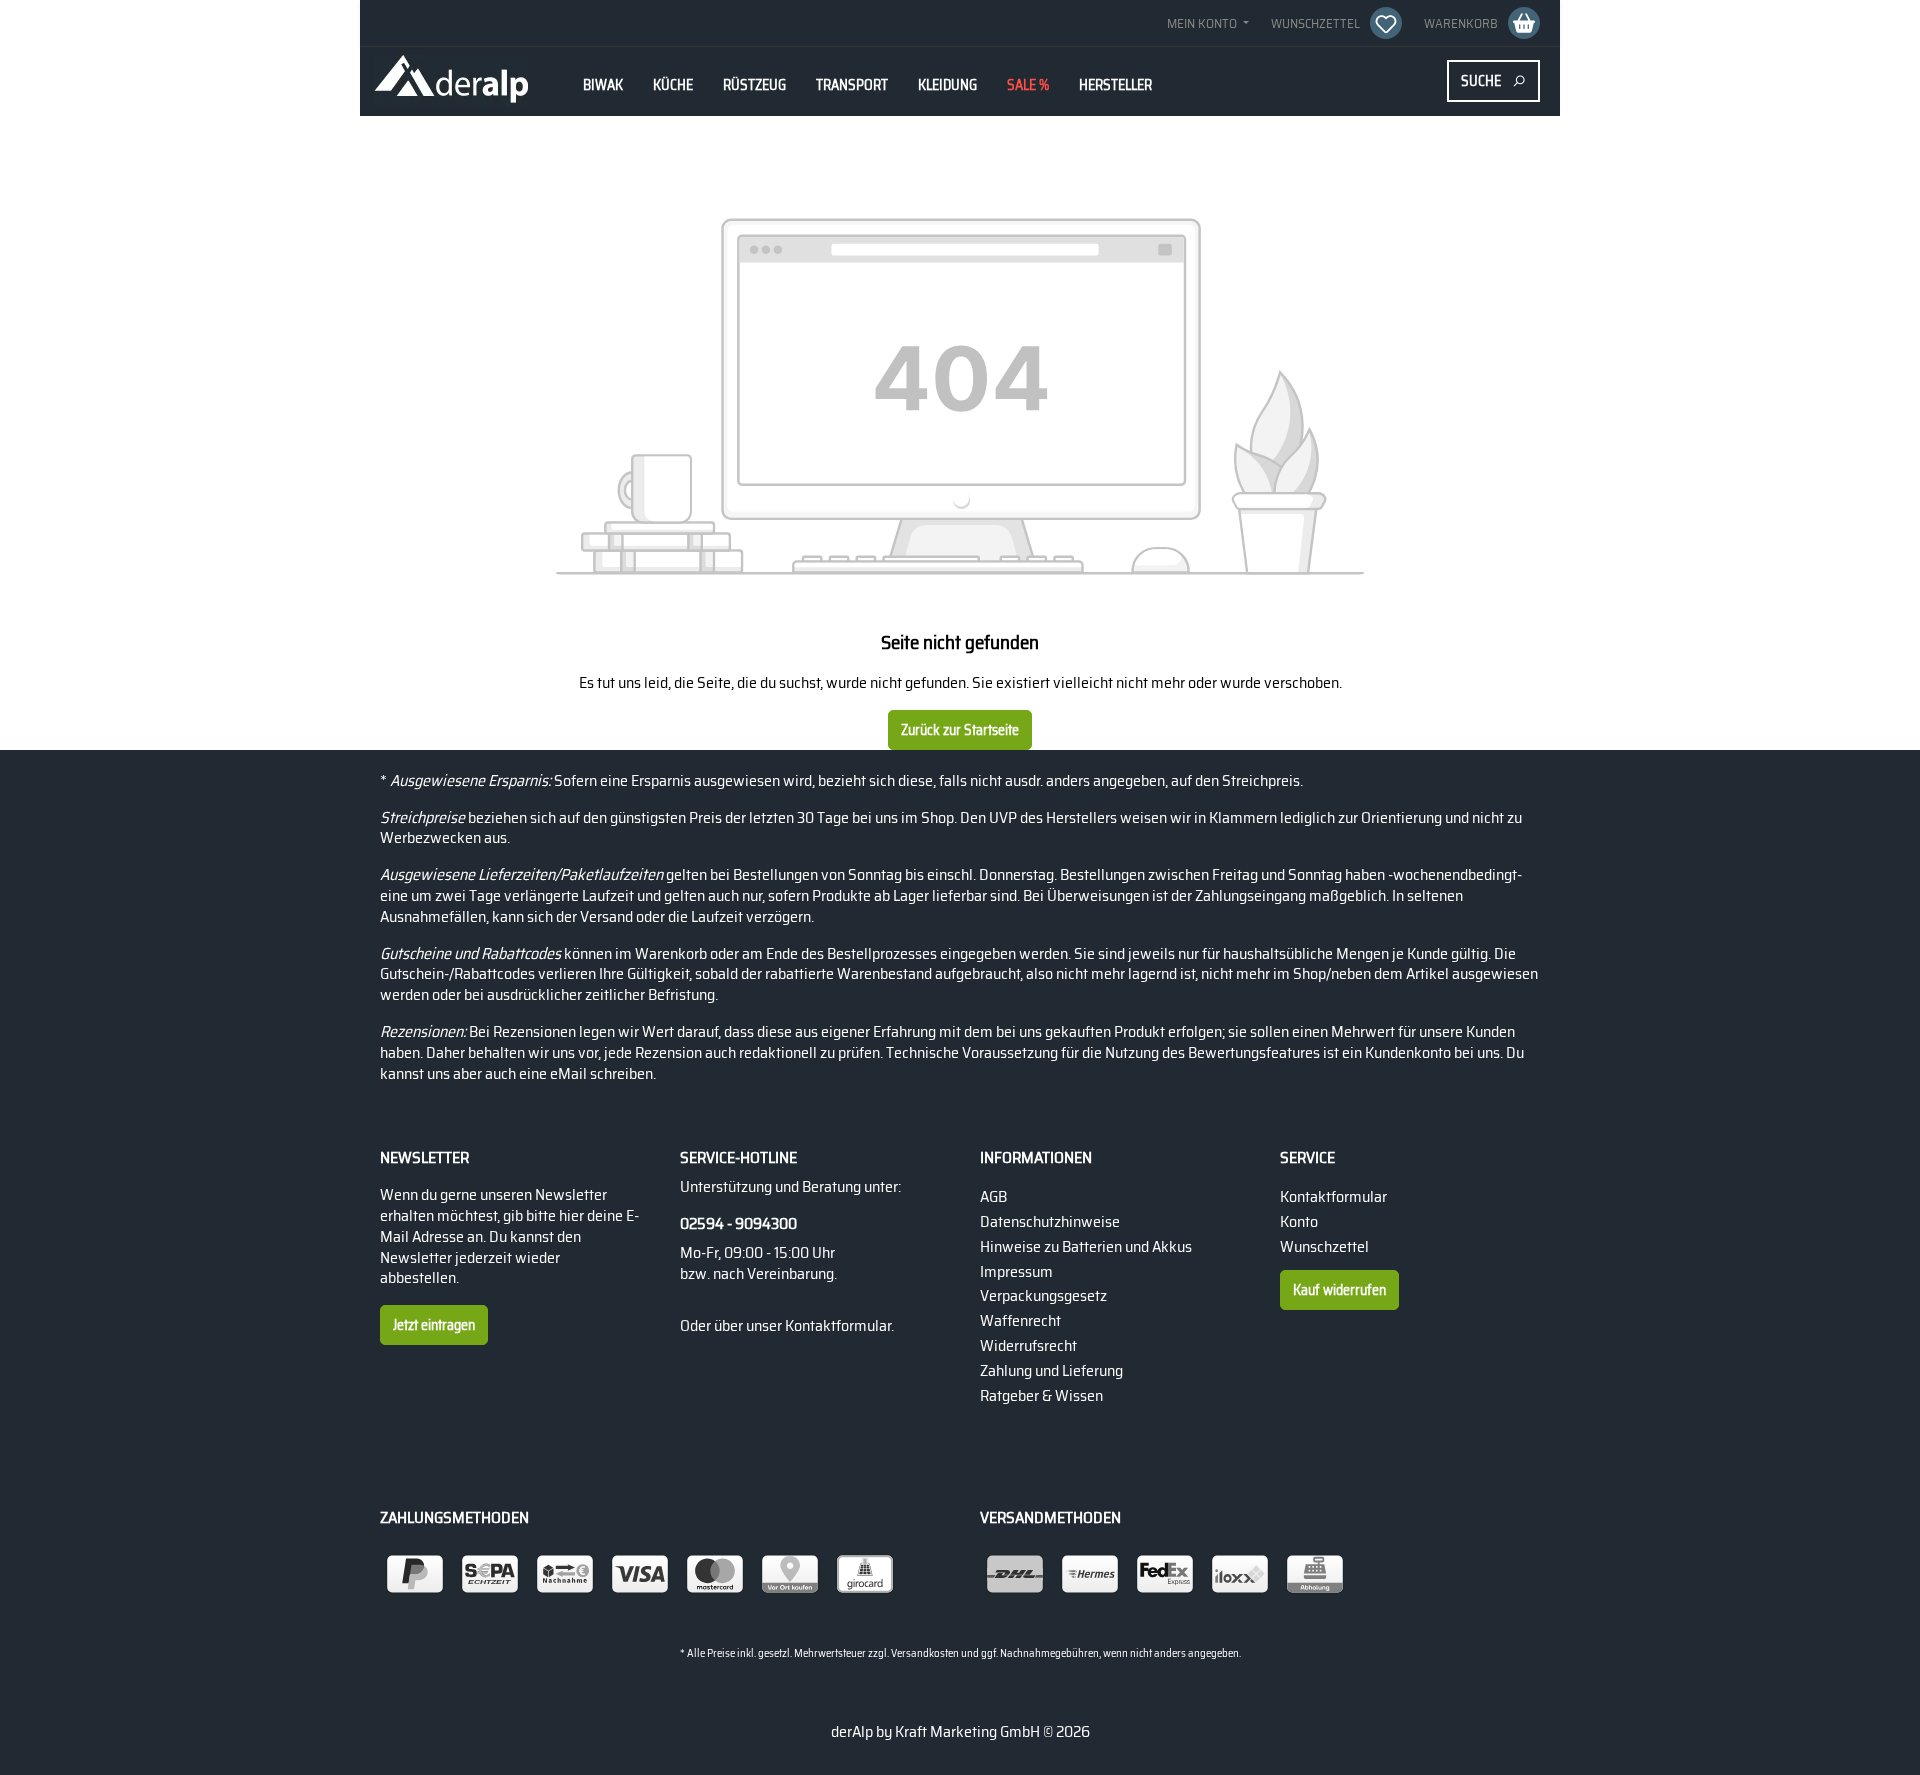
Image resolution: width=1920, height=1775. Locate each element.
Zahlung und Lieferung (1051, 1370)
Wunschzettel (1324, 1246)
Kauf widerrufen (1339, 1290)
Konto (1299, 1221)
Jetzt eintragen (434, 1325)
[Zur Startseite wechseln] (451, 80)
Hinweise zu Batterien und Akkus (1086, 1246)
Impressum (1016, 1271)
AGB (993, 1196)
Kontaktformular (838, 1325)
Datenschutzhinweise (1050, 1221)
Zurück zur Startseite (960, 730)
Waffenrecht (1020, 1320)
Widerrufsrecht (1028, 1345)
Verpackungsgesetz (1043, 1295)
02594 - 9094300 (738, 1224)
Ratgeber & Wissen (1041, 1395)
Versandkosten (925, 1653)
